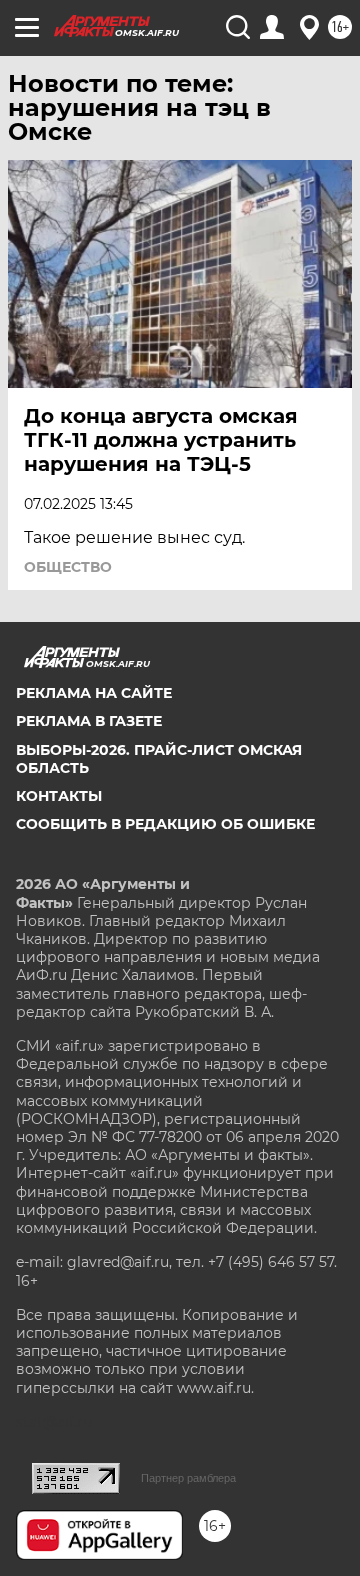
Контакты (59, 796)
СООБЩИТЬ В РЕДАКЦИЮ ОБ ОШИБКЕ (165, 824)
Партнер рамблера (188, 1478)
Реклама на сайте (94, 693)
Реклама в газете (89, 721)
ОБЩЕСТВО (68, 567)
